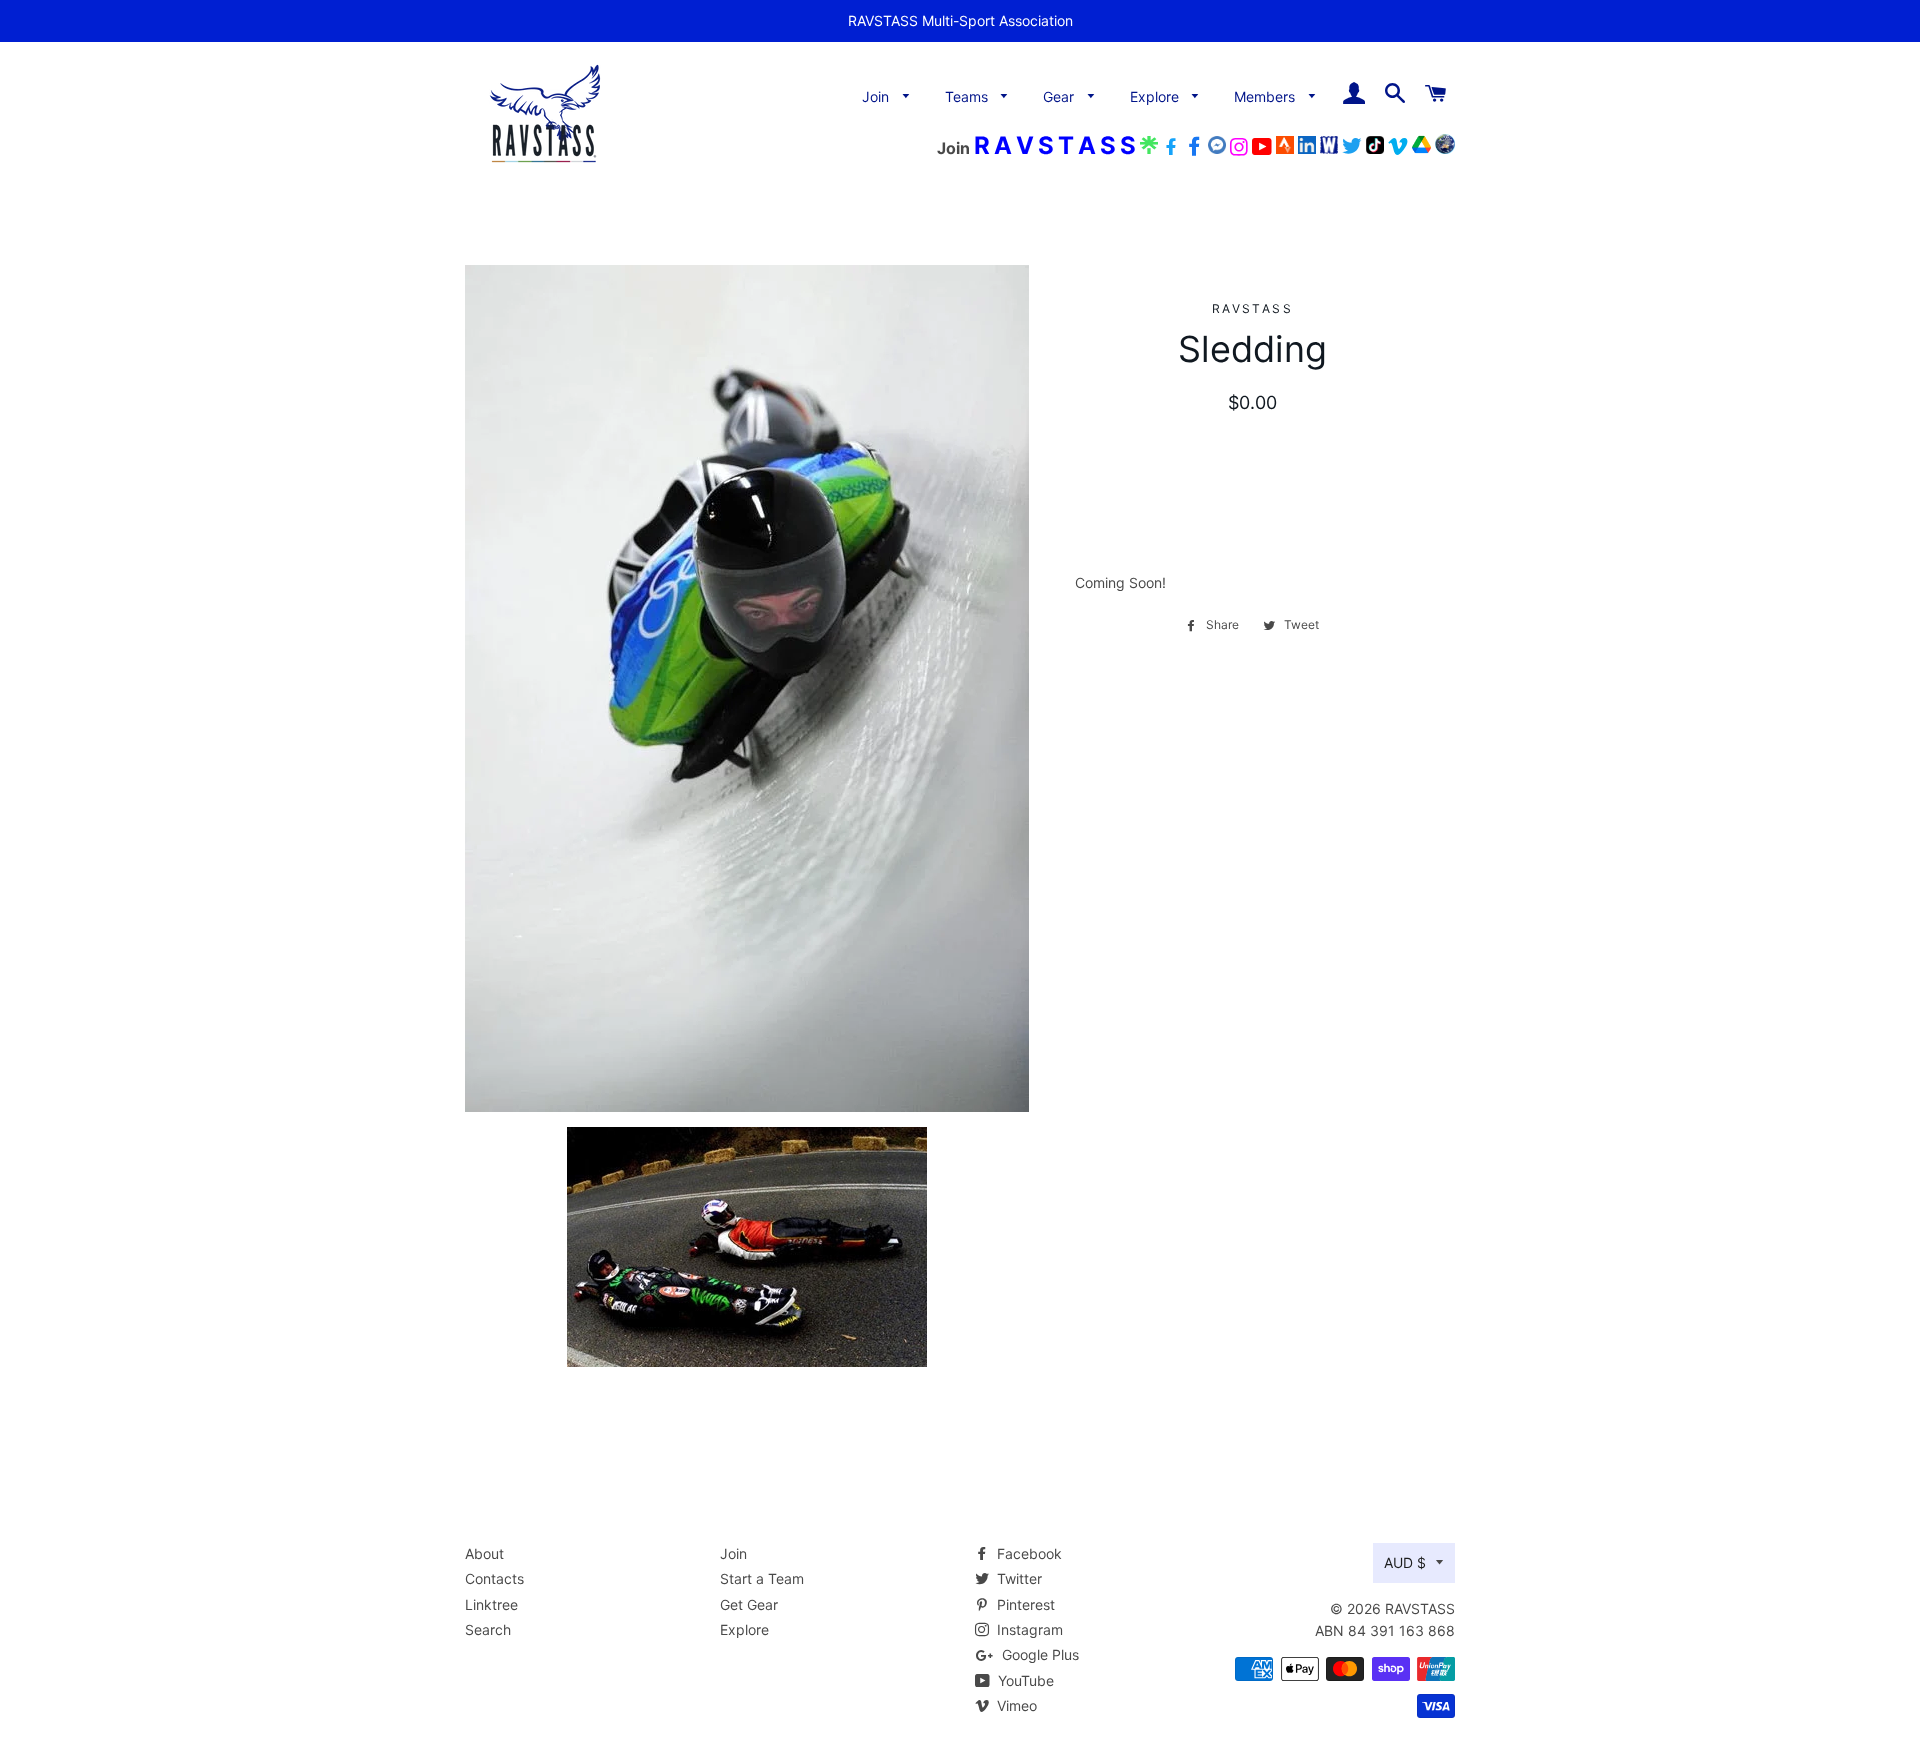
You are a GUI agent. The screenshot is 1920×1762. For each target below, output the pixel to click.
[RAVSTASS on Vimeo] (1398, 148)
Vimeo (1015, 1705)
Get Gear (749, 1604)
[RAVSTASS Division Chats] (1217, 148)
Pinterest (1024, 1604)
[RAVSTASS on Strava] (1285, 148)
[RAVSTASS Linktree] (1149, 148)
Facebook (1027, 1553)
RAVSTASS (1420, 1608)
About (484, 1553)
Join (877, 96)
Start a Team (762, 1578)
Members (1266, 96)
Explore (1156, 96)
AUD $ (1405, 1562)
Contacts (494, 1578)
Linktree (491, 1604)
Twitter (1017, 1578)
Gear (1060, 96)
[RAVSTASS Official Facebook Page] (1171, 148)
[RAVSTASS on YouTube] (1262, 148)
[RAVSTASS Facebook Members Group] (1194, 148)
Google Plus (1038, 1654)
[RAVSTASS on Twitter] (1352, 148)
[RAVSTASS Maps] (1445, 148)
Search (488, 1629)
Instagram (1028, 1629)
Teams (968, 96)
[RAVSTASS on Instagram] (1239, 148)
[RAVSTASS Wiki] (1329, 148)
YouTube (1024, 1680)
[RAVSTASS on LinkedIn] (1307, 148)
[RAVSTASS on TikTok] (1375, 148)
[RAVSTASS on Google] (1421, 148)
